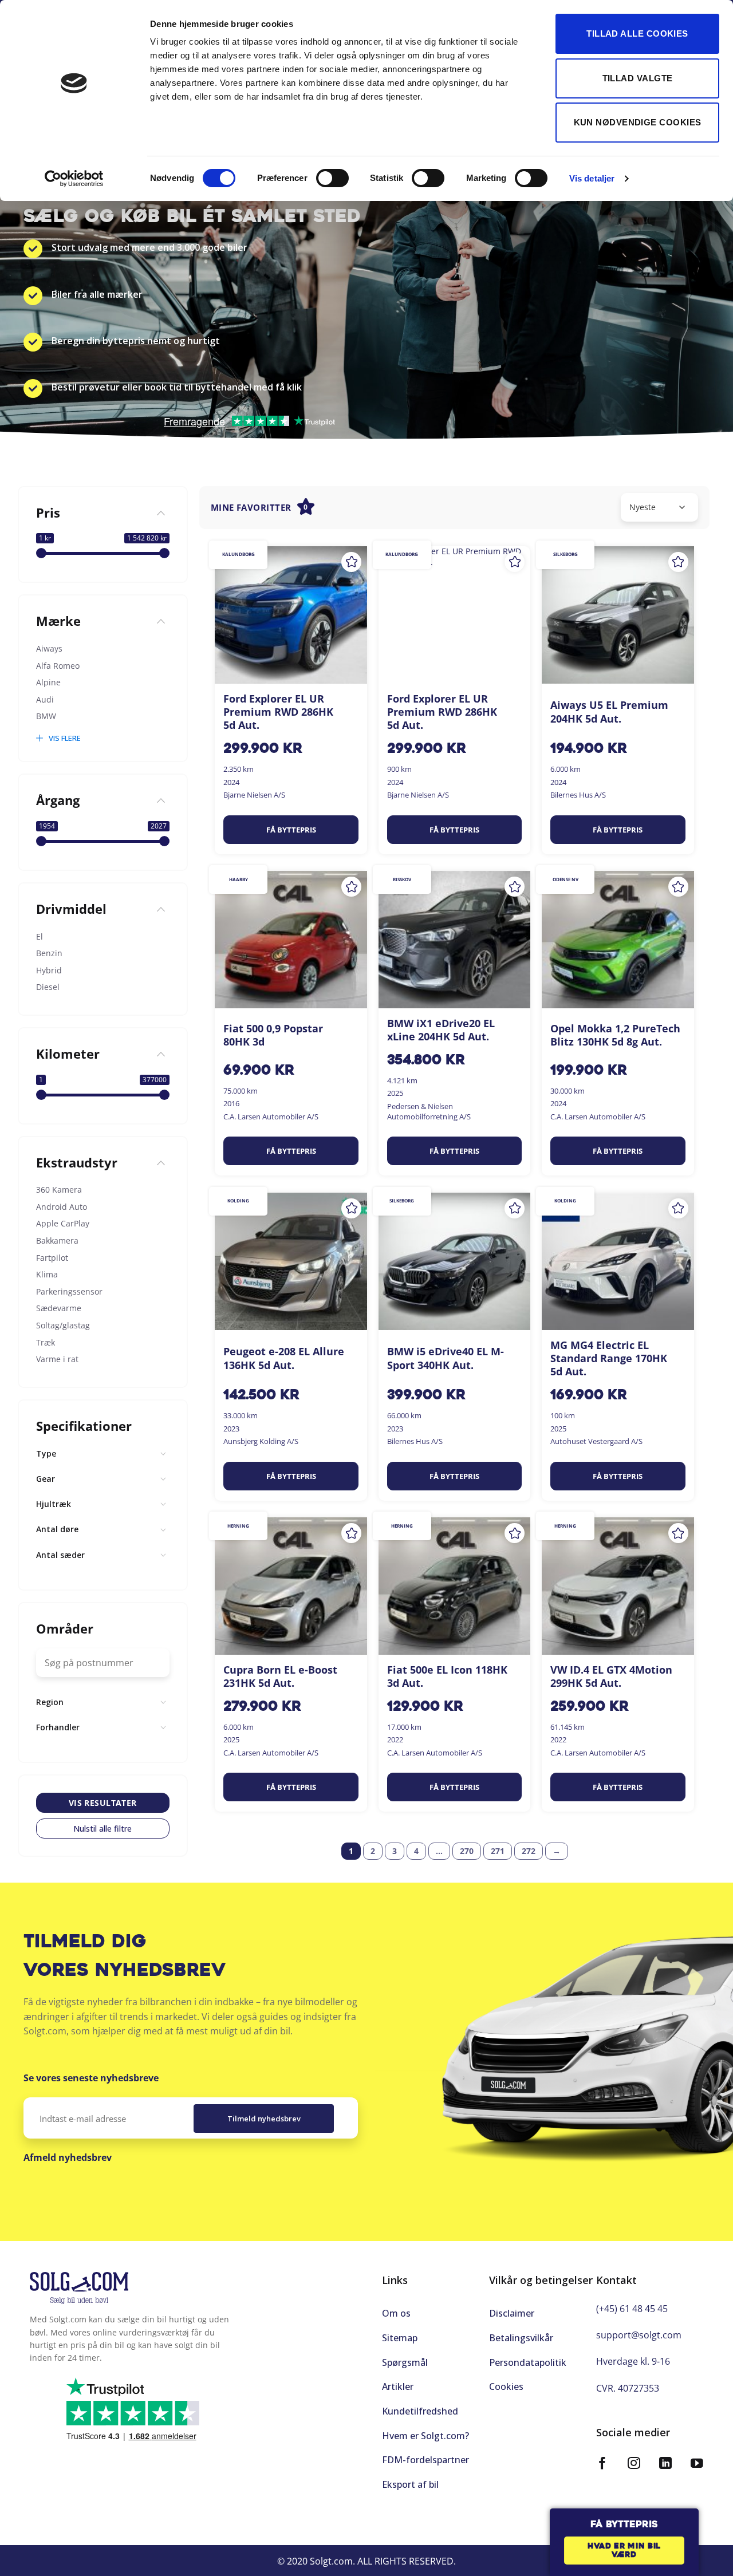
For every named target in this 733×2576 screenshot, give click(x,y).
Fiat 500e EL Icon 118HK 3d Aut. (447, 1676)
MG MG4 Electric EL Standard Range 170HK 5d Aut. (609, 1359)
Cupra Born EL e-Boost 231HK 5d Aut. (280, 1676)
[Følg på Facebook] (602, 2465)
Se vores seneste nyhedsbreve (91, 2078)
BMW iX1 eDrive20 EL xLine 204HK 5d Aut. (441, 1030)
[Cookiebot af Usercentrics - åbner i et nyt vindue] (74, 179)
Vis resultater (103, 1803)
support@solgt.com (639, 2335)
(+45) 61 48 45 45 (632, 2309)
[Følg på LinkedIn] (665, 2465)
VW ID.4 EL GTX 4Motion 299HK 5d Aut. (611, 1676)
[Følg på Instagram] (634, 2465)
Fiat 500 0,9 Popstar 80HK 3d (273, 1035)
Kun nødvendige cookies (638, 122)
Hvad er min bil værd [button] (624, 2551)
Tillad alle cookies (637, 33)
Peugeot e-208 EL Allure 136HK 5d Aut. (284, 1358)
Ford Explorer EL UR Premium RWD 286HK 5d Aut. (278, 712)
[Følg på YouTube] (697, 2465)
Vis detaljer (592, 178)
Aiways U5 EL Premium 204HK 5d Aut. (609, 712)
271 (498, 1851)
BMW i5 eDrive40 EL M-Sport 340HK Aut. (446, 1358)
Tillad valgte (638, 78)
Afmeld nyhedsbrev (68, 2157)
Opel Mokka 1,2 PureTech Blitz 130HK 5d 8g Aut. (615, 1035)
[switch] (332, 178)
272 (529, 1851)
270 (467, 1851)
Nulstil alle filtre (103, 1829)
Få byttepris (291, 830)
